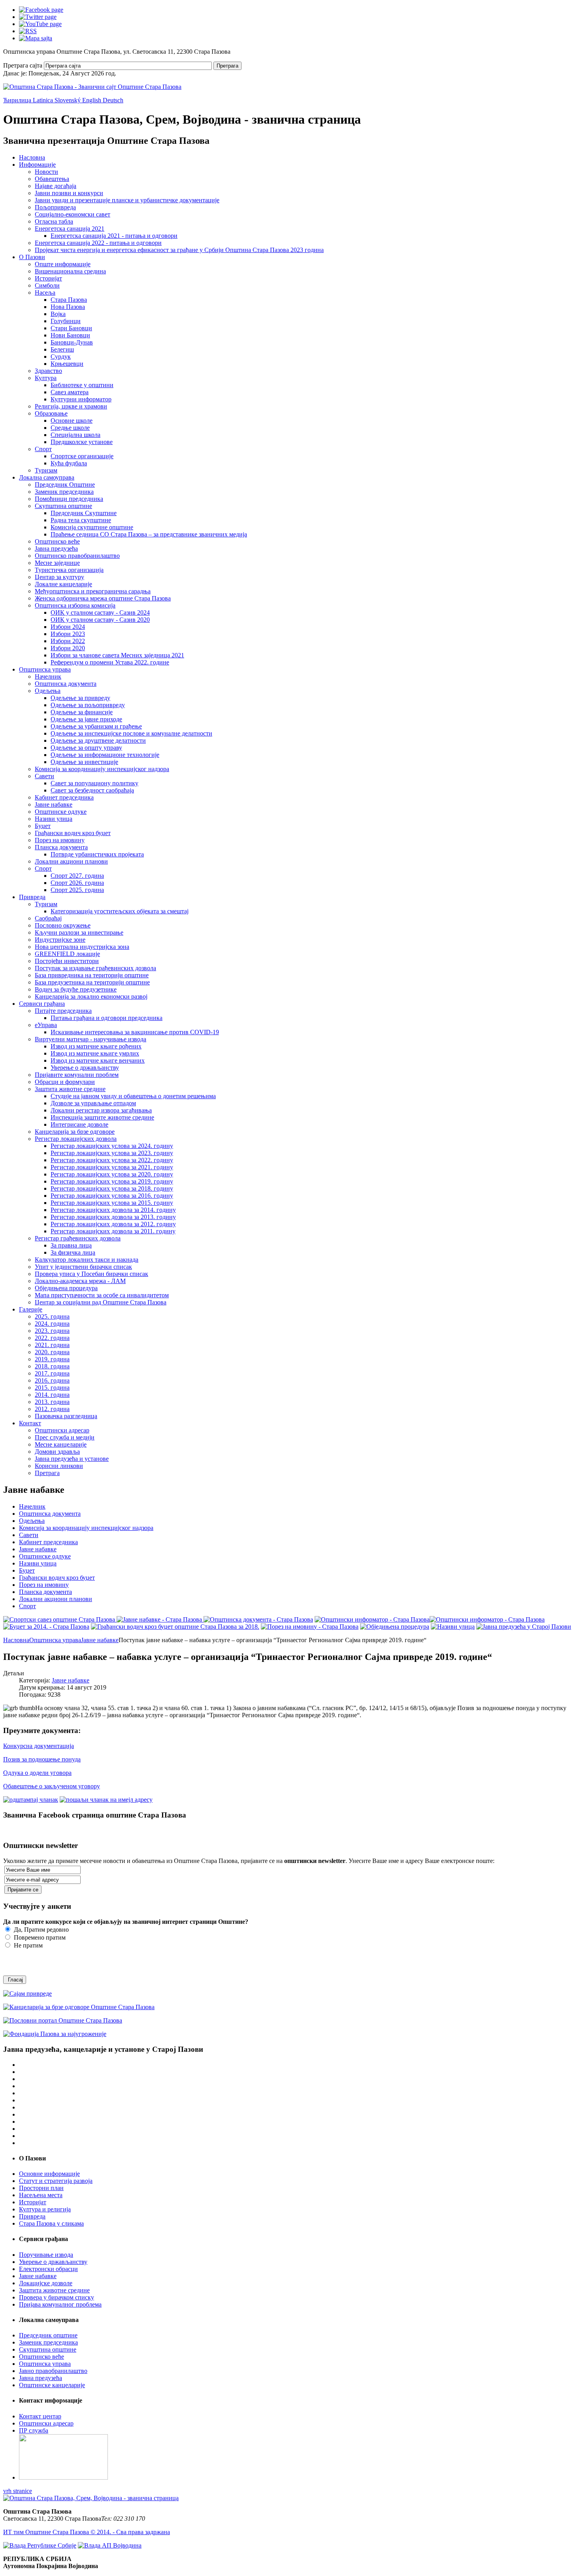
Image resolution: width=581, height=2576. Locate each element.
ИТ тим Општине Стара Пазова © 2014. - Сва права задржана (87, 2532)
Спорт (43, 449)
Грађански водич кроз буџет (73, 833)
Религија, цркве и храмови (71, 406)
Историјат (48, 278)
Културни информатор (81, 399)
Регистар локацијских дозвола (76, 1139)
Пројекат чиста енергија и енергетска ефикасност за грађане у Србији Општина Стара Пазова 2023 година (179, 250)
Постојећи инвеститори (67, 961)
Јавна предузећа (56, 549)
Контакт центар (40, 2416)
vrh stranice (18, 2491)
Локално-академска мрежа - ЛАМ (80, 1281)
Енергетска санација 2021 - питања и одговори (114, 236)
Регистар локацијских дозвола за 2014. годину (113, 1210)
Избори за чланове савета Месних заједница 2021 (117, 655)
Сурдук (61, 357)
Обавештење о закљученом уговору (52, 1786)
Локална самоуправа (47, 477)
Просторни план (41, 2188)
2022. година (52, 1338)
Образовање (51, 413)
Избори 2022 (68, 641)
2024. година (52, 1324)
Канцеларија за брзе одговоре (75, 1132)
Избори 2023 (68, 634)
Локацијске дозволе (46, 2283)
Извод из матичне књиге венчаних (98, 1060)
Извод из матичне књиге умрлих (95, 1053)
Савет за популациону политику (94, 783)
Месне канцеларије (61, 1444)
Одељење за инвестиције (84, 762)
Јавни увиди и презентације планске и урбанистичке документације (127, 200)
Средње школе (70, 428)
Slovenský (68, 100)
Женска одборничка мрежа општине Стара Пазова (103, 598)
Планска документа (61, 847)
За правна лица (71, 1245)
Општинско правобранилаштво (77, 556)
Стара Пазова (69, 300)
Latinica (44, 100)
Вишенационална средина (70, 271)
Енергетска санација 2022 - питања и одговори (98, 243)
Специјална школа (75, 435)
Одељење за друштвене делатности (98, 740)
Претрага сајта (23, 65)
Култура (46, 378)
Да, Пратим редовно (41, 1930)
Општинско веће (57, 541)
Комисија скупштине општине (92, 527)
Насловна (32, 157)
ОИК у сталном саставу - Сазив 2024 (100, 612)
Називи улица (54, 819)
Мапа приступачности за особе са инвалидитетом (102, 1295)
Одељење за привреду (80, 698)
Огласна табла (54, 221)
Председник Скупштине (84, 513)
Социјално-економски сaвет (73, 214)
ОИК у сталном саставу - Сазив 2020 (100, 620)
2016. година (52, 1380)
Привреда (32, 897)
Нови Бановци (70, 335)
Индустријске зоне (60, 940)
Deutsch (113, 100)
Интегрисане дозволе (79, 1124)
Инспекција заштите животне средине (102, 1117)
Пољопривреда (55, 207)
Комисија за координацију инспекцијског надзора (102, 769)
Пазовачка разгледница (66, 1416)
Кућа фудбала (69, 463)
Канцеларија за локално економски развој (91, 996)
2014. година (52, 1395)
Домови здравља (57, 1452)
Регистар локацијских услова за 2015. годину (112, 1203)
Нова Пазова (68, 307)
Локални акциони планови (71, 861)
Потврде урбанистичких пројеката (97, 854)
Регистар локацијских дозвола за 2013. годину (113, 1217)
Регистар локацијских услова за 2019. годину (112, 1181)
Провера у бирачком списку (57, 2297)
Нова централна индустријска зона (82, 947)
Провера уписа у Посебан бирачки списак (91, 1274)
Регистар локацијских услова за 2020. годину (112, 1174)
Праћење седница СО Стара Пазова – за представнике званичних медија (149, 534)
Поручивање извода (46, 2255)
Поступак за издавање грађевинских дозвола (95, 968)
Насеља (45, 293)
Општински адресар (62, 1430)
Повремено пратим (39, 1937)
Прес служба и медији (65, 1437)
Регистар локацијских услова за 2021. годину (112, 1167)
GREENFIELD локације (67, 954)
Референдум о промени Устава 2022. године (110, 662)
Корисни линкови (59, 1466)
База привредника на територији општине (92, 975)
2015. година (52, 1388)
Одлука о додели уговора (37, 1773)
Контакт (30, 1423)
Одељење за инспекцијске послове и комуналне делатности (131, 733)
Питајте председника (63, 1011)
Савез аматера (70, 392)
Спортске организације (82, 456)
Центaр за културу (59, 577)
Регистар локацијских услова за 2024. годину (112, 1146)
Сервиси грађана (42, 1004)
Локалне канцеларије (63, 584)
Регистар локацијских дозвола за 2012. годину (113, 1224)
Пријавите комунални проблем (77, 1075)
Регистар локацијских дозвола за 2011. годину (113, 1231)
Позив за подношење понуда (42, 1759)
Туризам (46, 470)
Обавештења (52, 179)
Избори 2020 (68, 648)
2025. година (52, 1316)
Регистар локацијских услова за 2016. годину (112, 1196)
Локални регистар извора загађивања (101, 1110)
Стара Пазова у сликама (51, 2223)
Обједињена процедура (66, 1288)
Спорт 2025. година (77, 890)
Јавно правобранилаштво (53, 2371)
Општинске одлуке (61, 812)
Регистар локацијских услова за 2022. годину (112, 1160)
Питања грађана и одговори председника (107, 1018)
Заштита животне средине (70, 1089)
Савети (44, 776)
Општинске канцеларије (52, 2385)
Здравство (48, 371)
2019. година (52, 1359)
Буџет (43, 826)
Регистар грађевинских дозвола (78, 1238)
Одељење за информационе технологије (105, 755)
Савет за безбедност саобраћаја (92, 790)
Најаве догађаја (56, 186)
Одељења (48, 691)
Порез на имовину (60, 840)
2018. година (52, 1366)
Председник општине (48, 2335)
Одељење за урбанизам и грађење (96, 726)
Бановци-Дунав (72, 342)
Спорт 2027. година (77, 876)
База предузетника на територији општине (92, 982)
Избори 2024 (68, 627)
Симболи (47, 285)
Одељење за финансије (82, 712)
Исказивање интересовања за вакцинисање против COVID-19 (135, 1032)
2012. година (52, 1409)
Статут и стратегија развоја (56, 2181)
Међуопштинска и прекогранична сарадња (93, 591)
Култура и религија (45, 2209)
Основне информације (49, 2174)
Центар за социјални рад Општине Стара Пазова (101, 1302)
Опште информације (63, 264)
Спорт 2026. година (77, 883)
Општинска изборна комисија (75, 605)
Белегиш (62, 349)
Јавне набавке (54, 804)
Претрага (227, 66)
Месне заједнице (57, 563)
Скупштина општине (63, 506)
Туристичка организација (69, 570)
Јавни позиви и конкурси (69, 193)
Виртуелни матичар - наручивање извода (91, 1039)
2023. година (52, 1331)
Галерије (31, 1309)
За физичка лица (73, 1252)
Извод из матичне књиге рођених (96, 1046)
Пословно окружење (63, 925)
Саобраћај (48, 918)
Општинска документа (66, 684)
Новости (46, 172)
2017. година (52, 1373)
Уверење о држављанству (85, 1068)
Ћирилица (18, 100)
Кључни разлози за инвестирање (79, 932)
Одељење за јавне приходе (86, 719)
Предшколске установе (82, 442)
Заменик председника (64, 492)
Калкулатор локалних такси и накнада (87, 1260)
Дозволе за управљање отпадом (93, 1103)
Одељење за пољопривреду (88, 705)
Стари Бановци (71, 328)
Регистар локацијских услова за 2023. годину (112, 1153)
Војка (58, 314)
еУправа (46, 1025)
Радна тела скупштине (81, 520)
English (92, 100)
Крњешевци (67, 364)
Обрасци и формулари (65, 1082)
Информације (37, 165)
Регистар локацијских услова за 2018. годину (112, 1188)
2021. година (52, 1345)
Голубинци (66, 321)
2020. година (52, 1352)
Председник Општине (65, 485)
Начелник (48, 676)
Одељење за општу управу (86, 748)
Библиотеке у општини (82, 385)
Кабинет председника (64, 797)
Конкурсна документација (39, 1746)
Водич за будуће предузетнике (76, 989)
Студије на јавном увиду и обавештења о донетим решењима (133, 1096)
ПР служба (34, 2430)
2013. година (52, 1402)
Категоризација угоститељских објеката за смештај (120, 911)
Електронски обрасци (48, 2269)
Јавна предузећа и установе (72, 1459)
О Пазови (32, 257)
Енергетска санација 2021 (70, 229)
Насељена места (41, 2195)
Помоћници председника (69, 499)
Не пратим (27, 1945)
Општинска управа (45, 669)
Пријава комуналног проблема (60, 2304)
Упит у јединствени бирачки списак (83, 1267)
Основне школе (72, 421)
